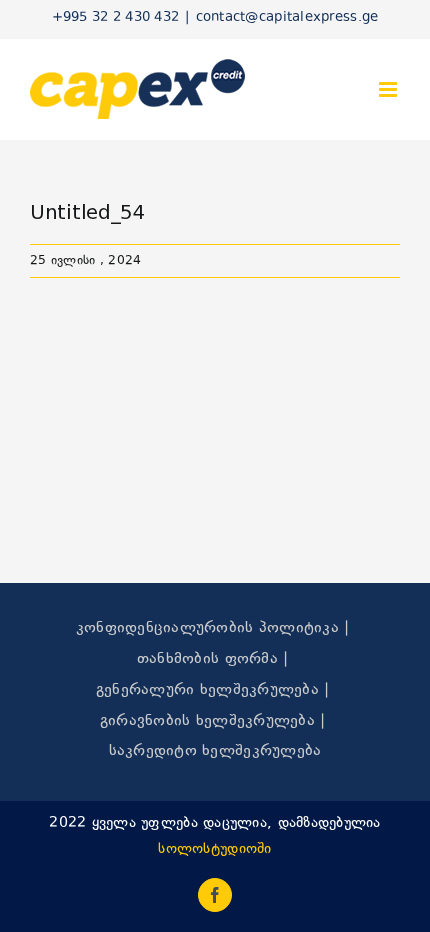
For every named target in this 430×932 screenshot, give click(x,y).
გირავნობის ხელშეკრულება (207, 721)
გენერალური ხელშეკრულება (207, 690)
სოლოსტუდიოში (214, 849)
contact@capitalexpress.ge (287, 18)
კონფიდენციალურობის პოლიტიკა (207, 628)
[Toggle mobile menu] (389, 89)
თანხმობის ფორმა (207, 659)
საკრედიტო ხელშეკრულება (215, 751)
